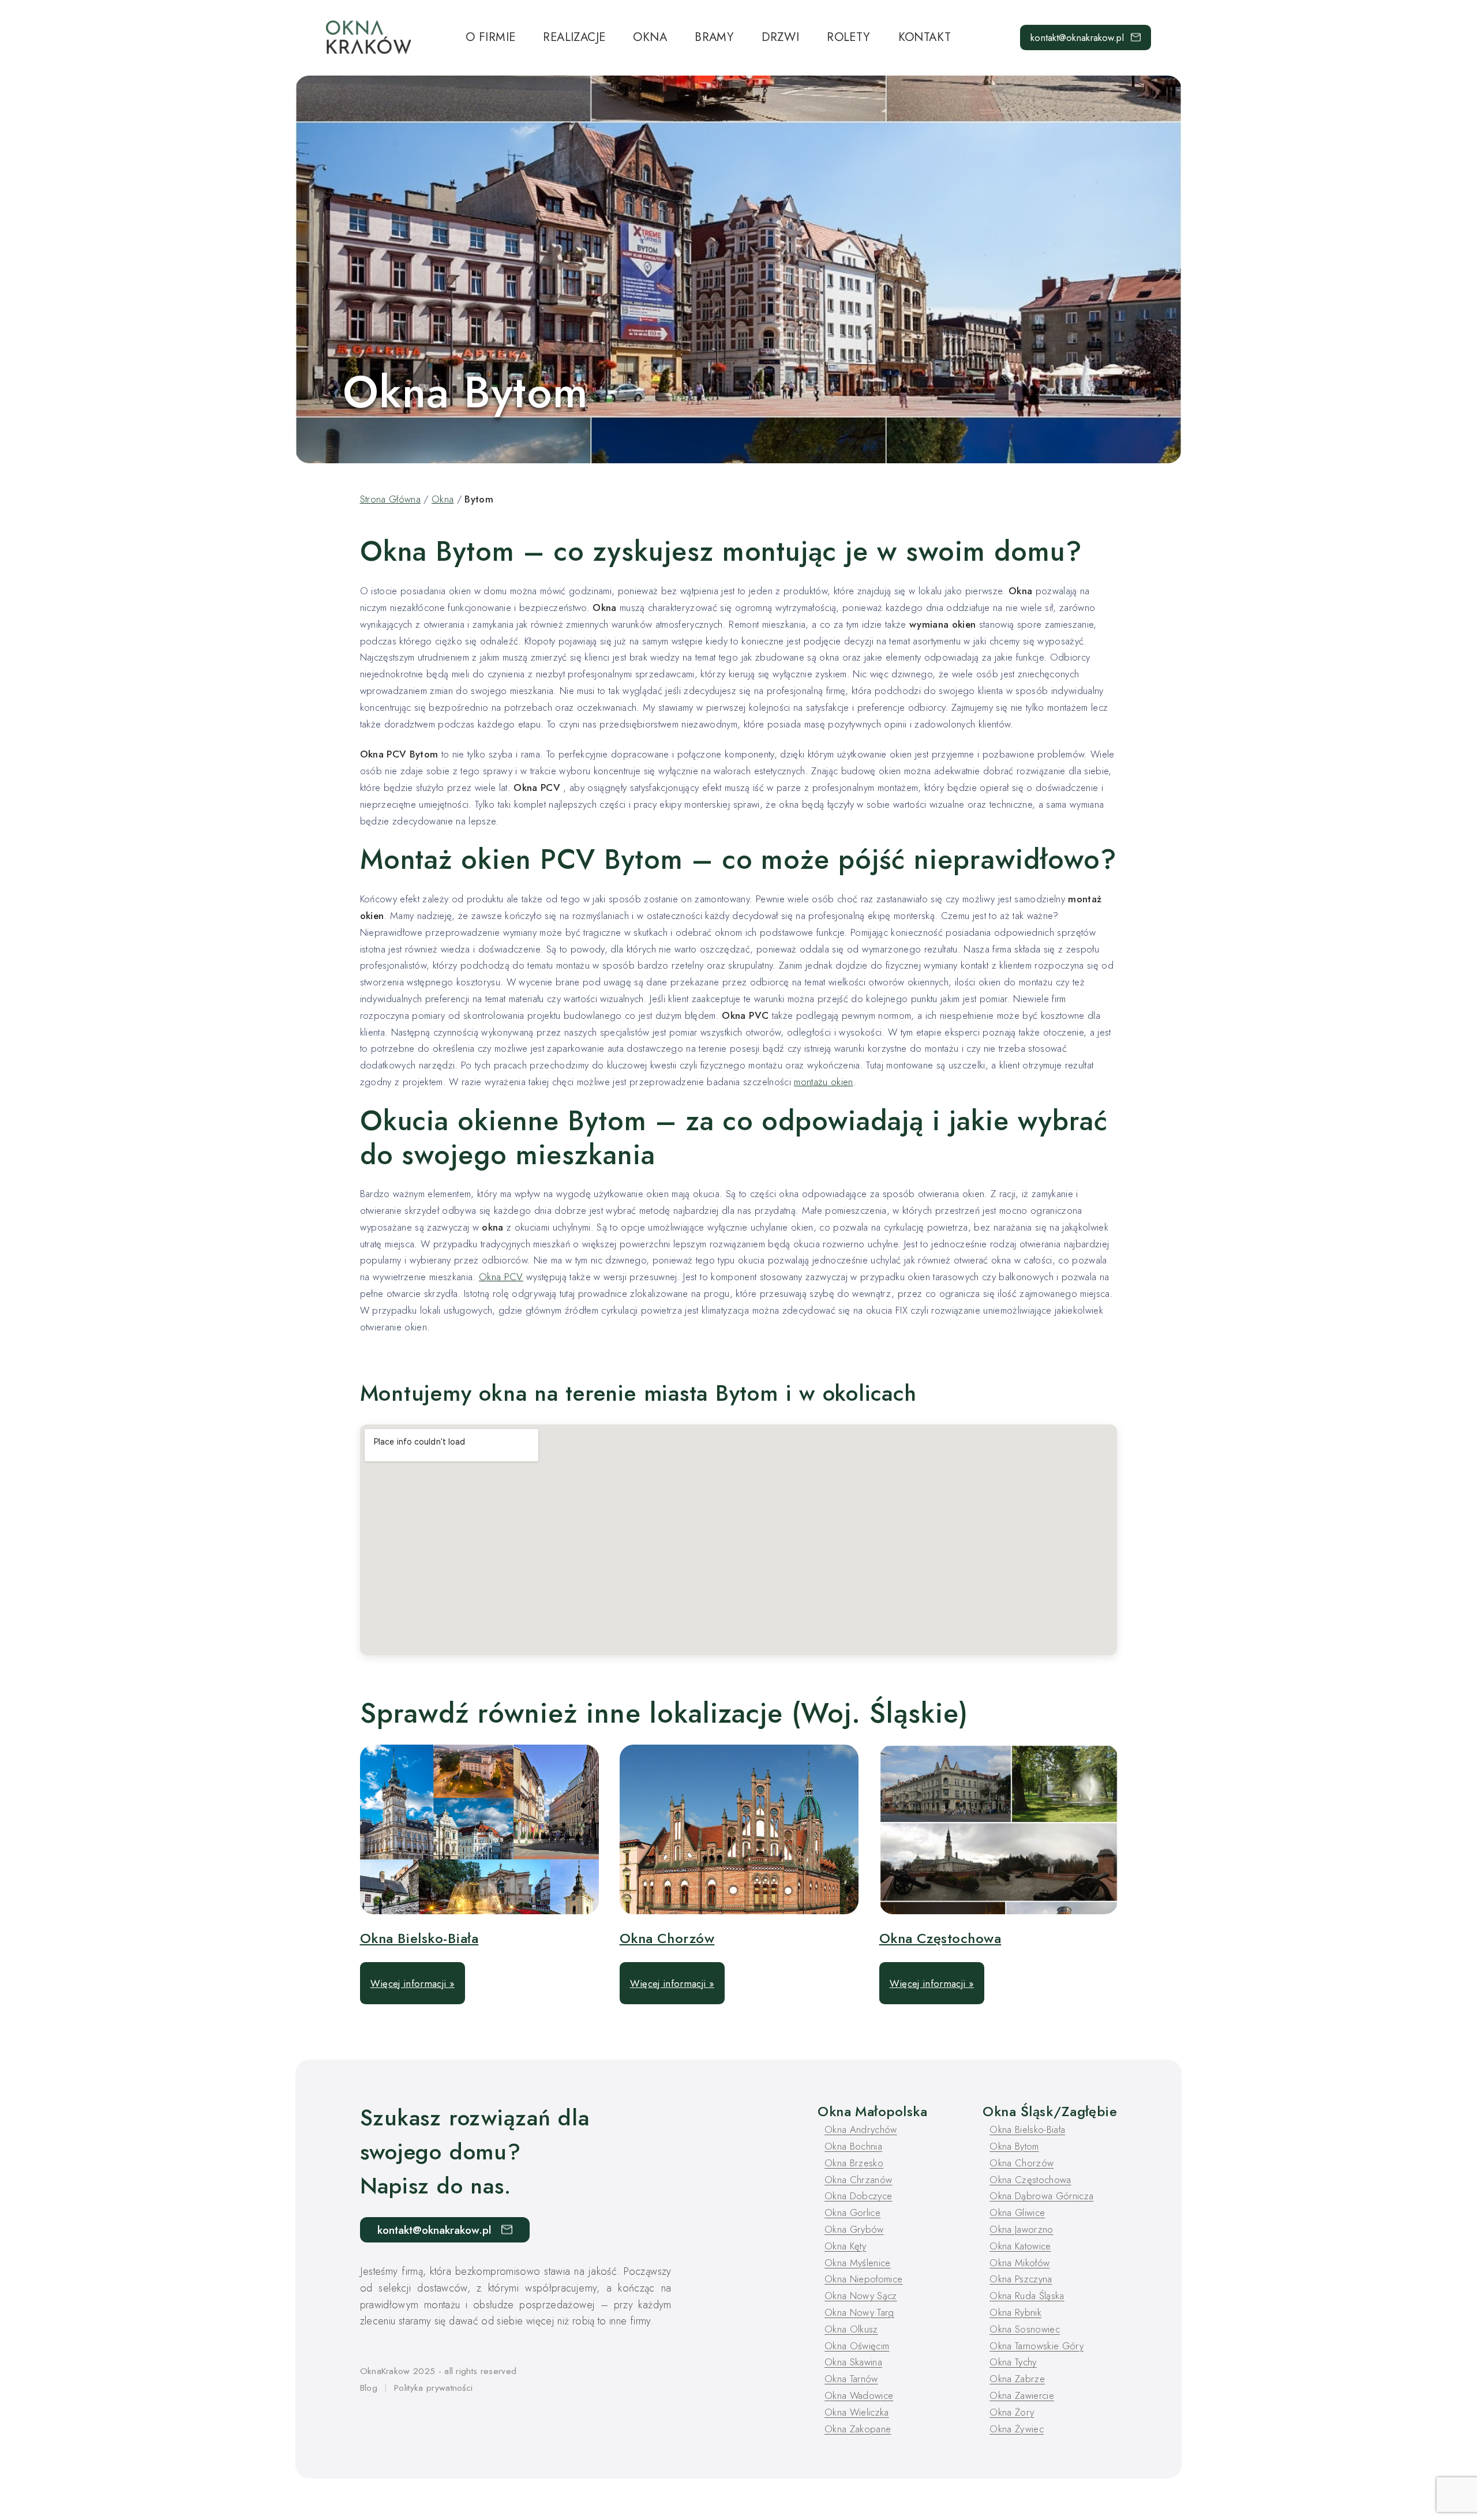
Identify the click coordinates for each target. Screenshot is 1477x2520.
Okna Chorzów (667, 1938)
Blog (369, 2388)
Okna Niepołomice (863, 2279)
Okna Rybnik (1015, 2312)
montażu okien (823, 1082)
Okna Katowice (1020, 2246)
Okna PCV (501, 1277)
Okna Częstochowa (940, 1938)
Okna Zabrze (1017, 2379)
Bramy (714, 37)
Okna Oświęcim (857, 2346)
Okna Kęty (845, 2246)
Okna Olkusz (851, 2329)
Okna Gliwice (1017, 2212)
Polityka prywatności (433, 2388)
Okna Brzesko (854, 2163)
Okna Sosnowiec (1025, 2329)
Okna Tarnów (851, 2379)
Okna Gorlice (852, 2212)
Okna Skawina (853, 2362)
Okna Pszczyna (1021, 2279)
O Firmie (490, 37)
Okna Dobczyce (858, 2196)
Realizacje (574, 37)
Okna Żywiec (1017, 2429)
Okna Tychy (1013, 2362)
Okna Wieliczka (857, 2412)
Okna (650, 37)
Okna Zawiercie (1022, 2395)
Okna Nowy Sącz (861, 2296)
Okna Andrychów (861, 2129)
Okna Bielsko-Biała (419, 1938)
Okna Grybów (854, 2229)
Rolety (848, 37)
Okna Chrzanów (858, 2180)
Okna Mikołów (1019, 2263)
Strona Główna (390, 499)
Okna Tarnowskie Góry (1036, 2346)
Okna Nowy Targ (859, 2312)
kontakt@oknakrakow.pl (1077, 37)
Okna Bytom (1014, 2146)
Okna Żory (1012, 2412)
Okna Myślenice (858, 2263)
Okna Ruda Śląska (1027, 2296)
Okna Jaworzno (1021, 2229)
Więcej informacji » (413, 1983)
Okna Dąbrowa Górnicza (1041, 2196)
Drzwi (780, 37)
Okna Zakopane (858, 2429)
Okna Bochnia (853, 2146)
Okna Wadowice (859, 2395)
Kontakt (925, 37)
